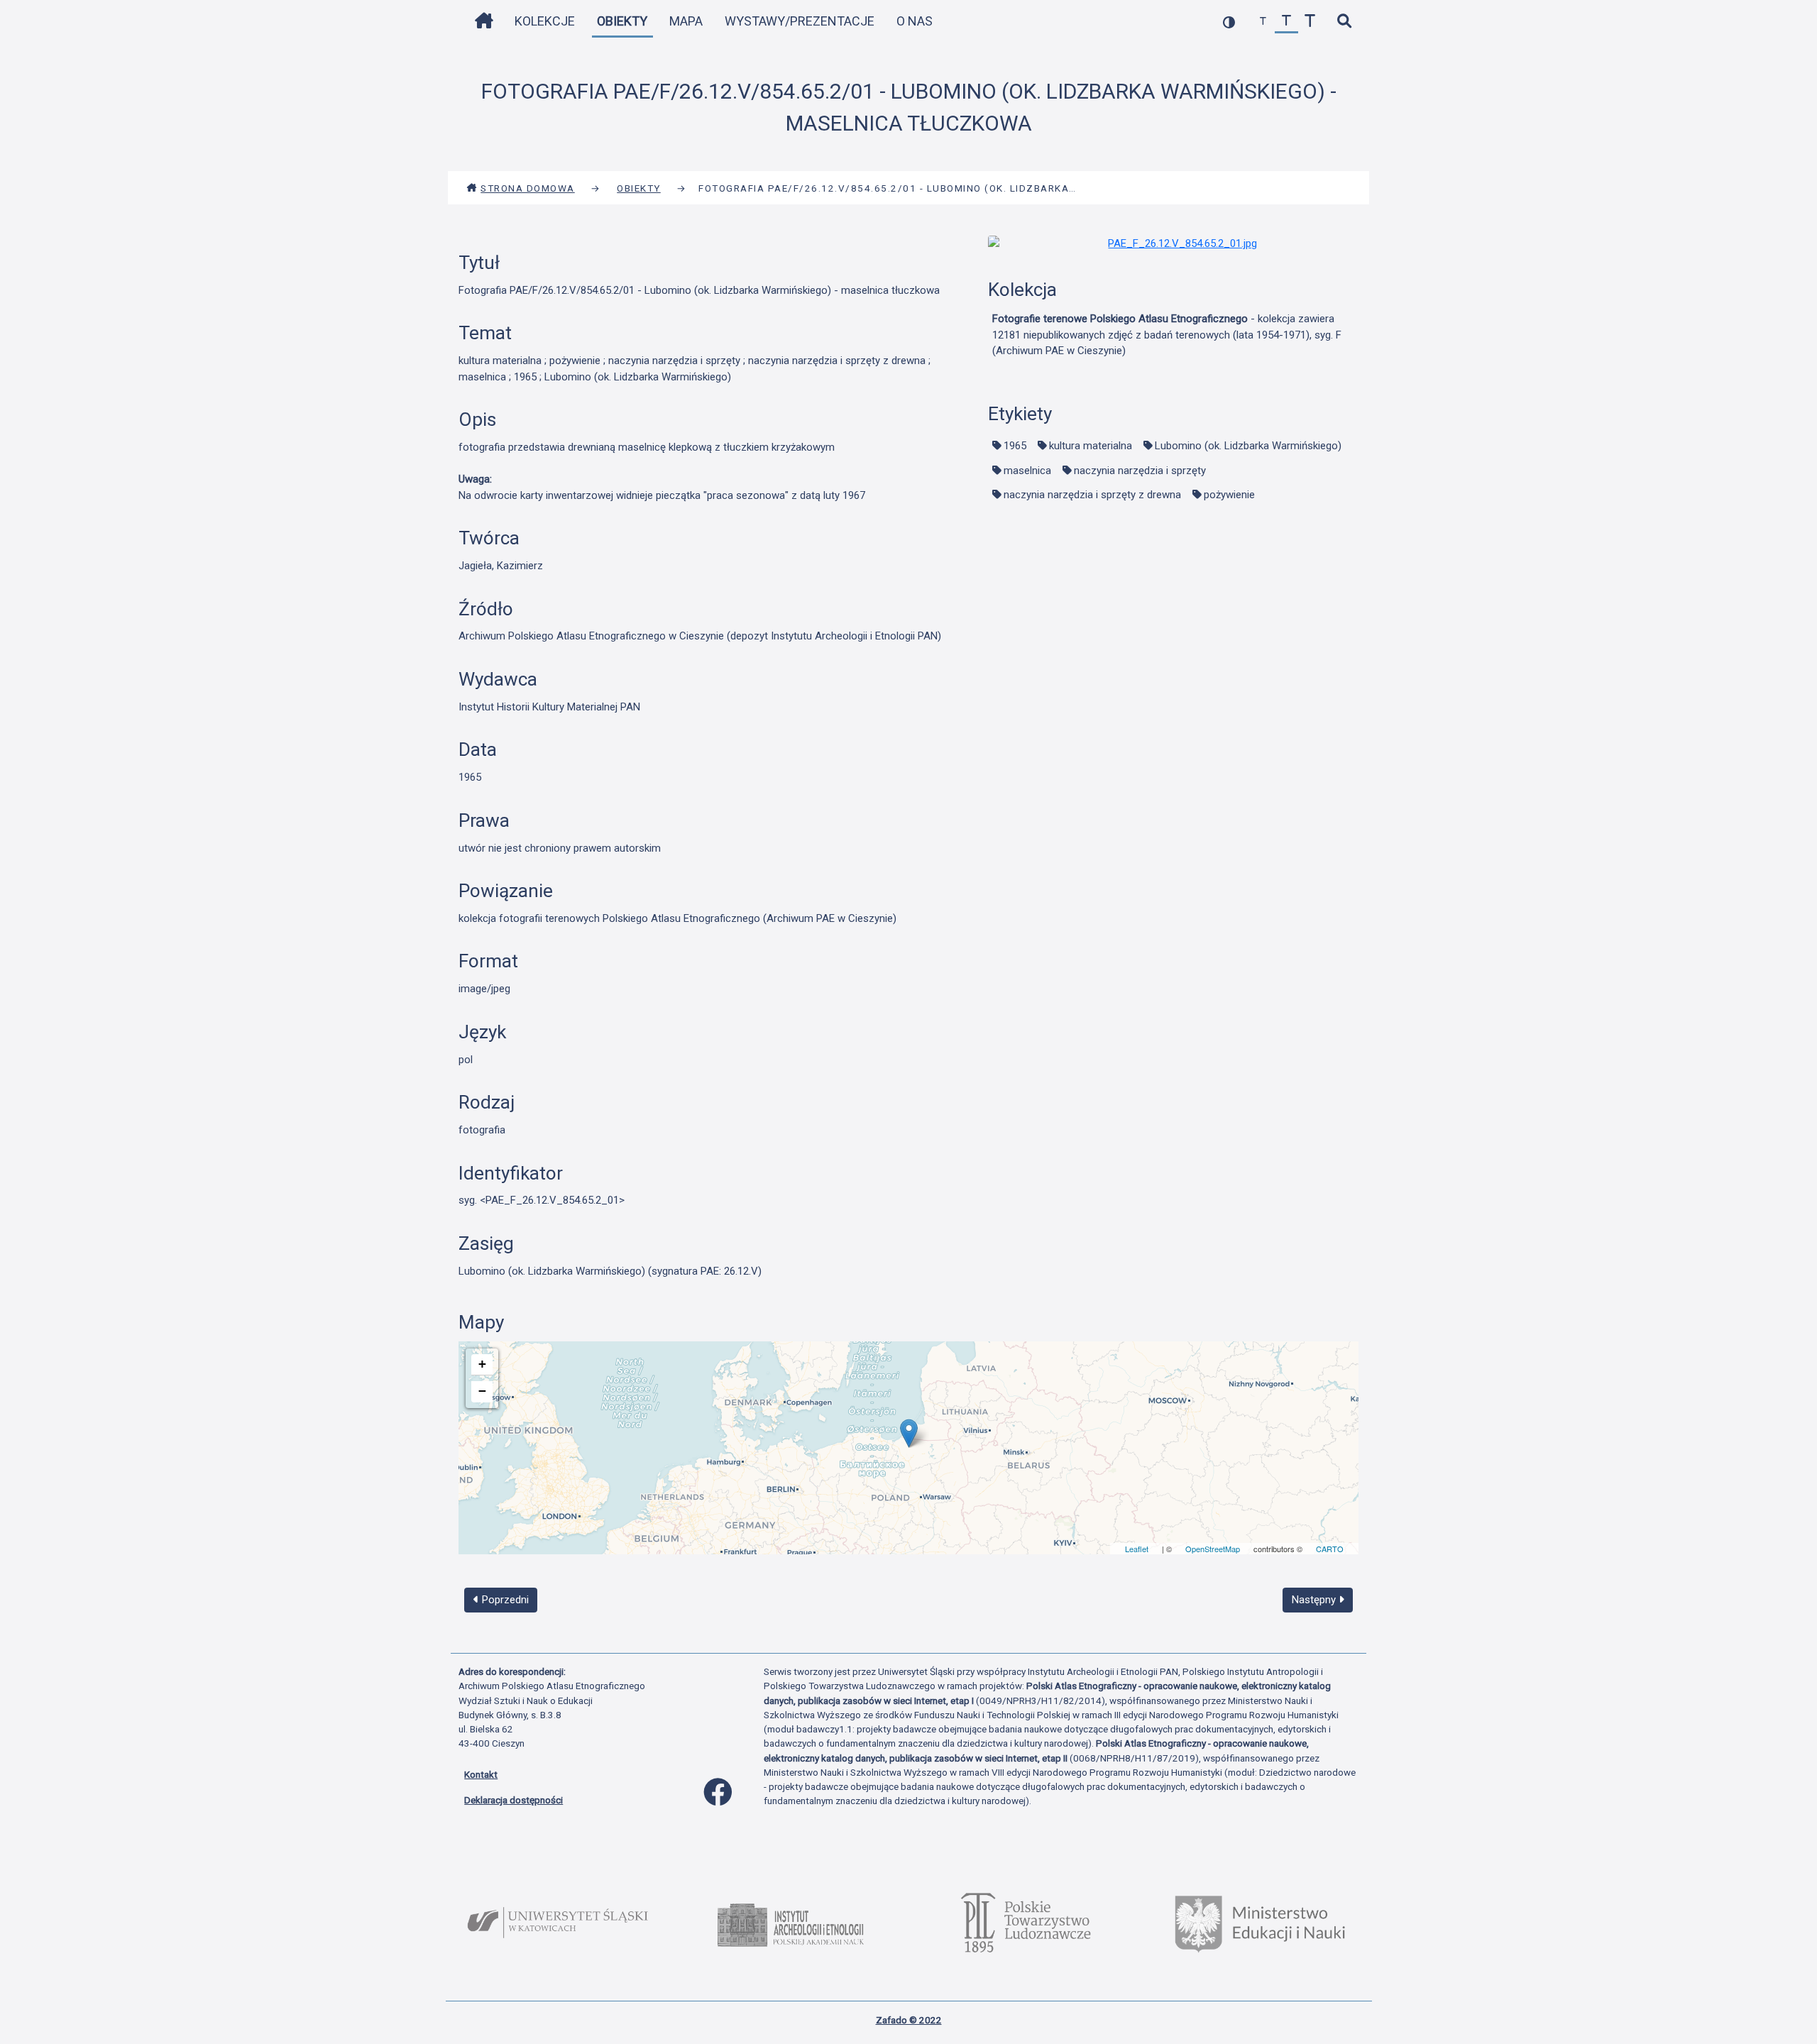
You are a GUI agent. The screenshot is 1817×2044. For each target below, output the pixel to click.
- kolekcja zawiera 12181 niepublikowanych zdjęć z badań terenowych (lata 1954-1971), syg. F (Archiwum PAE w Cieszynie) (1167, 335)
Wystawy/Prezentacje (800, 21)
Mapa (686, 21)
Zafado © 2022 (909, 2020)
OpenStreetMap (1213, 1549)
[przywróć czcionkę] (1286, 22)
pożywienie (1229, 495)
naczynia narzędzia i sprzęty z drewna (1092, 495)
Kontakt (481, 1774)
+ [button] (482, 1364)
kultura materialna (1091, 446)
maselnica (1027, 471)
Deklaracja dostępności (514, 1800)
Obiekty (622, 21)
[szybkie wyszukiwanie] (1344, 22)
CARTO (1330, 1549)
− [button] (482, 1391)
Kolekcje (545, 21)
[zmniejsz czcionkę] (1263, 22)
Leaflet (1137, 1549)
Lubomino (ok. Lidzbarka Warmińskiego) (1248, 446)
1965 (1015, 446)
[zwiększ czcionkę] (1310, 22)
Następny (1315, 1600)
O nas (915, 21)
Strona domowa (528, 188)
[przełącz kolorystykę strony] (1229, 22)
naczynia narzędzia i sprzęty (1140, 471)
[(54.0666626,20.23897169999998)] (909, 1433)
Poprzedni (504, 1600)
